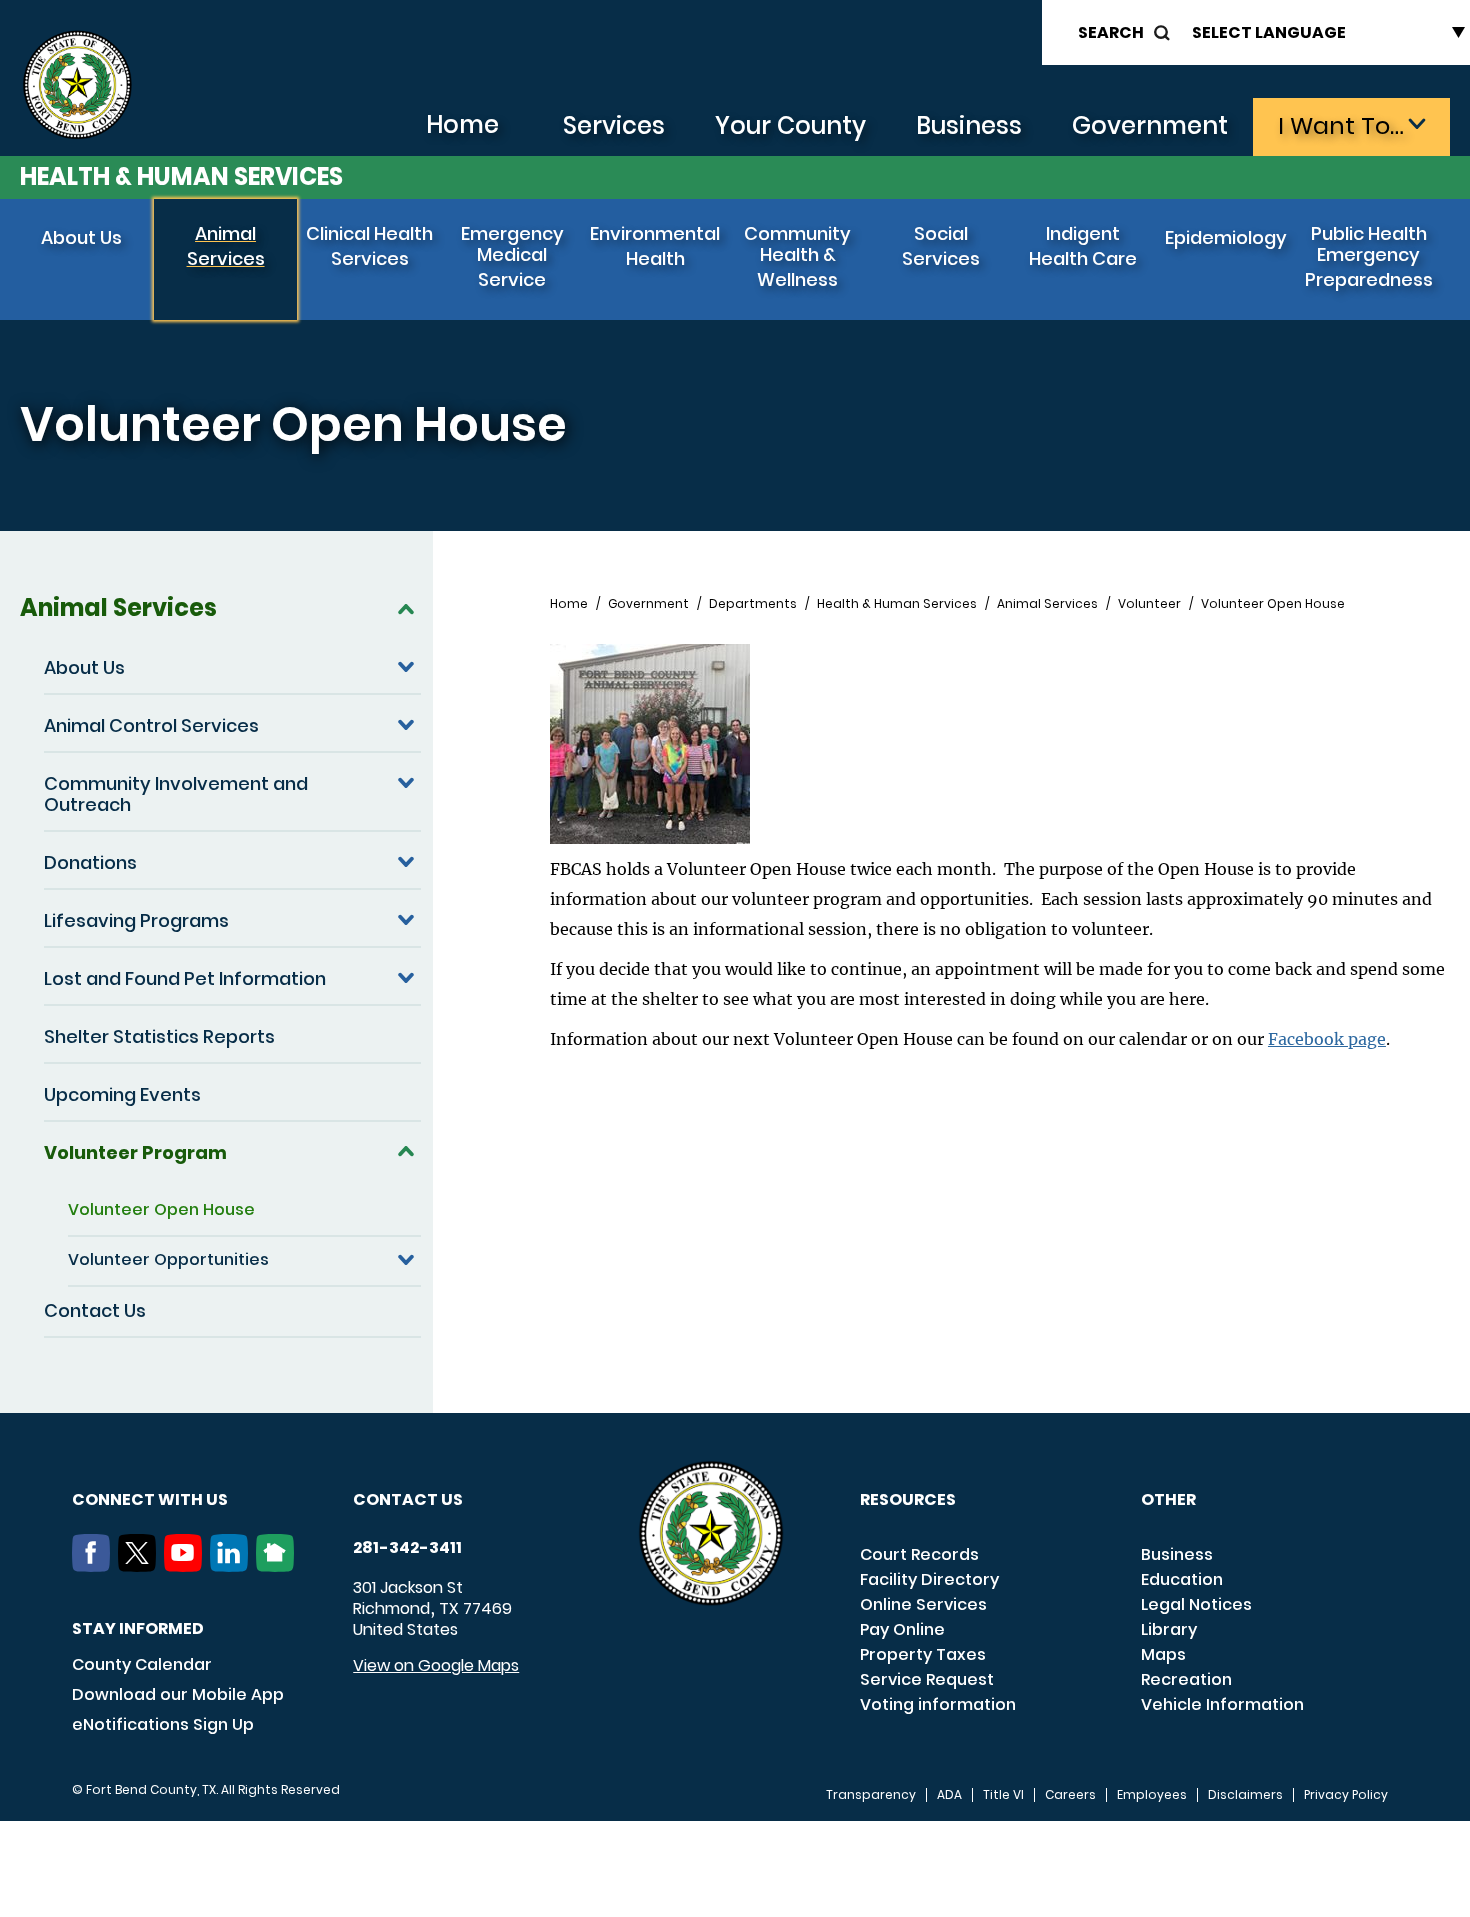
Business (969, 125)
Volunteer (1149, 604)
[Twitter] (141, 1566)
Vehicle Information (1222, 1704)
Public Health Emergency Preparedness (1369, 256)
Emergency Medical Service (512, 256)
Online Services (923, 1604)
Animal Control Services (151, 725)
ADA (949, 1795)
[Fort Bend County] (77, 85)
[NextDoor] (279, 1566)
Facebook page (1327, 1039)
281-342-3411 (407, 1548)
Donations (90, 862)
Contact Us (95, 1310)
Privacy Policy (1346, 1795)
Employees (1152, 1795)
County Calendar (142, 1664)
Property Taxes (923, 1654)
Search (1111, 32)
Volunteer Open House (161, 1209)
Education (1182, 1579)
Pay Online (902, 1629)
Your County (790, 125)
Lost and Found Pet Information (185, 978)
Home (462, 124)
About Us (81, 237)
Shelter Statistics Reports (159, 1036)
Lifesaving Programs (136, 920)
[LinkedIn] (233, 1566)
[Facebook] (95, 1566)
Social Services (941, 246)
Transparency (871, 1795)
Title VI (1003, 1795)
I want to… (1341, 125)
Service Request (927, 1679)
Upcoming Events (122, 1094)
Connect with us (150, 1499)
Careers (1070, 1795)
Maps (1163, 1654)
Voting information (938, 1704)
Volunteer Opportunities (168, 1259)
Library (1169, 1629)
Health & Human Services (181, 176)
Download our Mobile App (178, 1694)
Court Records (919, 1554)
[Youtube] (187, 1566)
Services (614, 125)
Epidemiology (1226, 237)
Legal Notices (1196, 1604)
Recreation (1186, 1679)
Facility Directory (929, 1579)
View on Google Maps (436, 1665)
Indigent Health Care (1083, 246)
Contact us (408, 1499)
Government (1150, 125)
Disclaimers (1245, 1795)
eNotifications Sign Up (163, 1724)
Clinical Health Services (369, 246)
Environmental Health (655, 246)
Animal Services (226, 246)
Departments (753, 604)
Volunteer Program (135, 1152)
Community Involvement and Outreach (176, 794)
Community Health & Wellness (797, 256)
